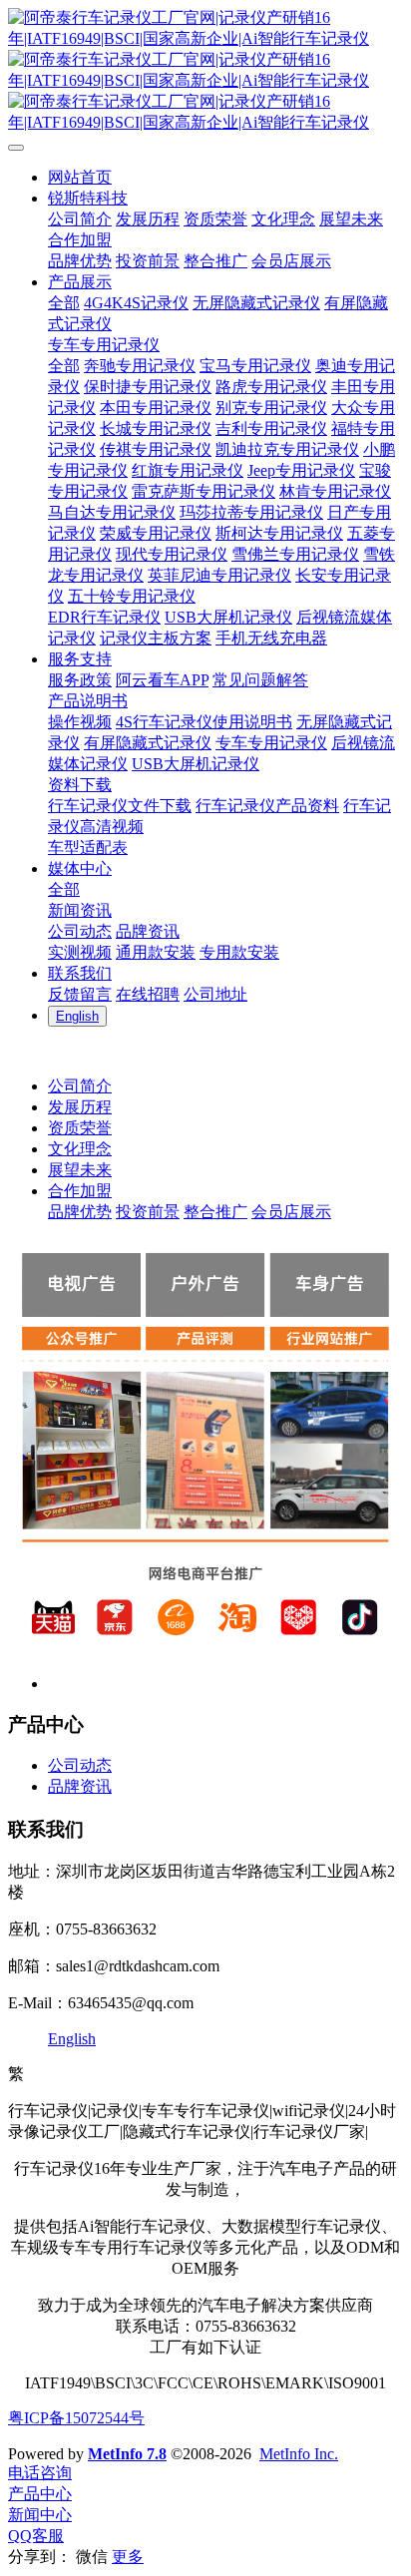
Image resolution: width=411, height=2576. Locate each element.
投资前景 (148, 1212)
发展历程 (80, 1107)
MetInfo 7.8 (127, 2454)
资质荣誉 (80, 1128)
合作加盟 (80, 1191)
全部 (64, 303)
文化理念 (80, 1149)
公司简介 (80, 1086)
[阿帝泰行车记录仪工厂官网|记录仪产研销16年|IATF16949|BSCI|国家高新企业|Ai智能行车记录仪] (205, 71)
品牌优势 (80, 1212)
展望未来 (80, 1170)
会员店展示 (291, 1212)
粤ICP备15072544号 (76, 2418)
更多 (128, 2557)
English (72, 2039)
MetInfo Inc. (299, 2454)
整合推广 (215, 1212)
